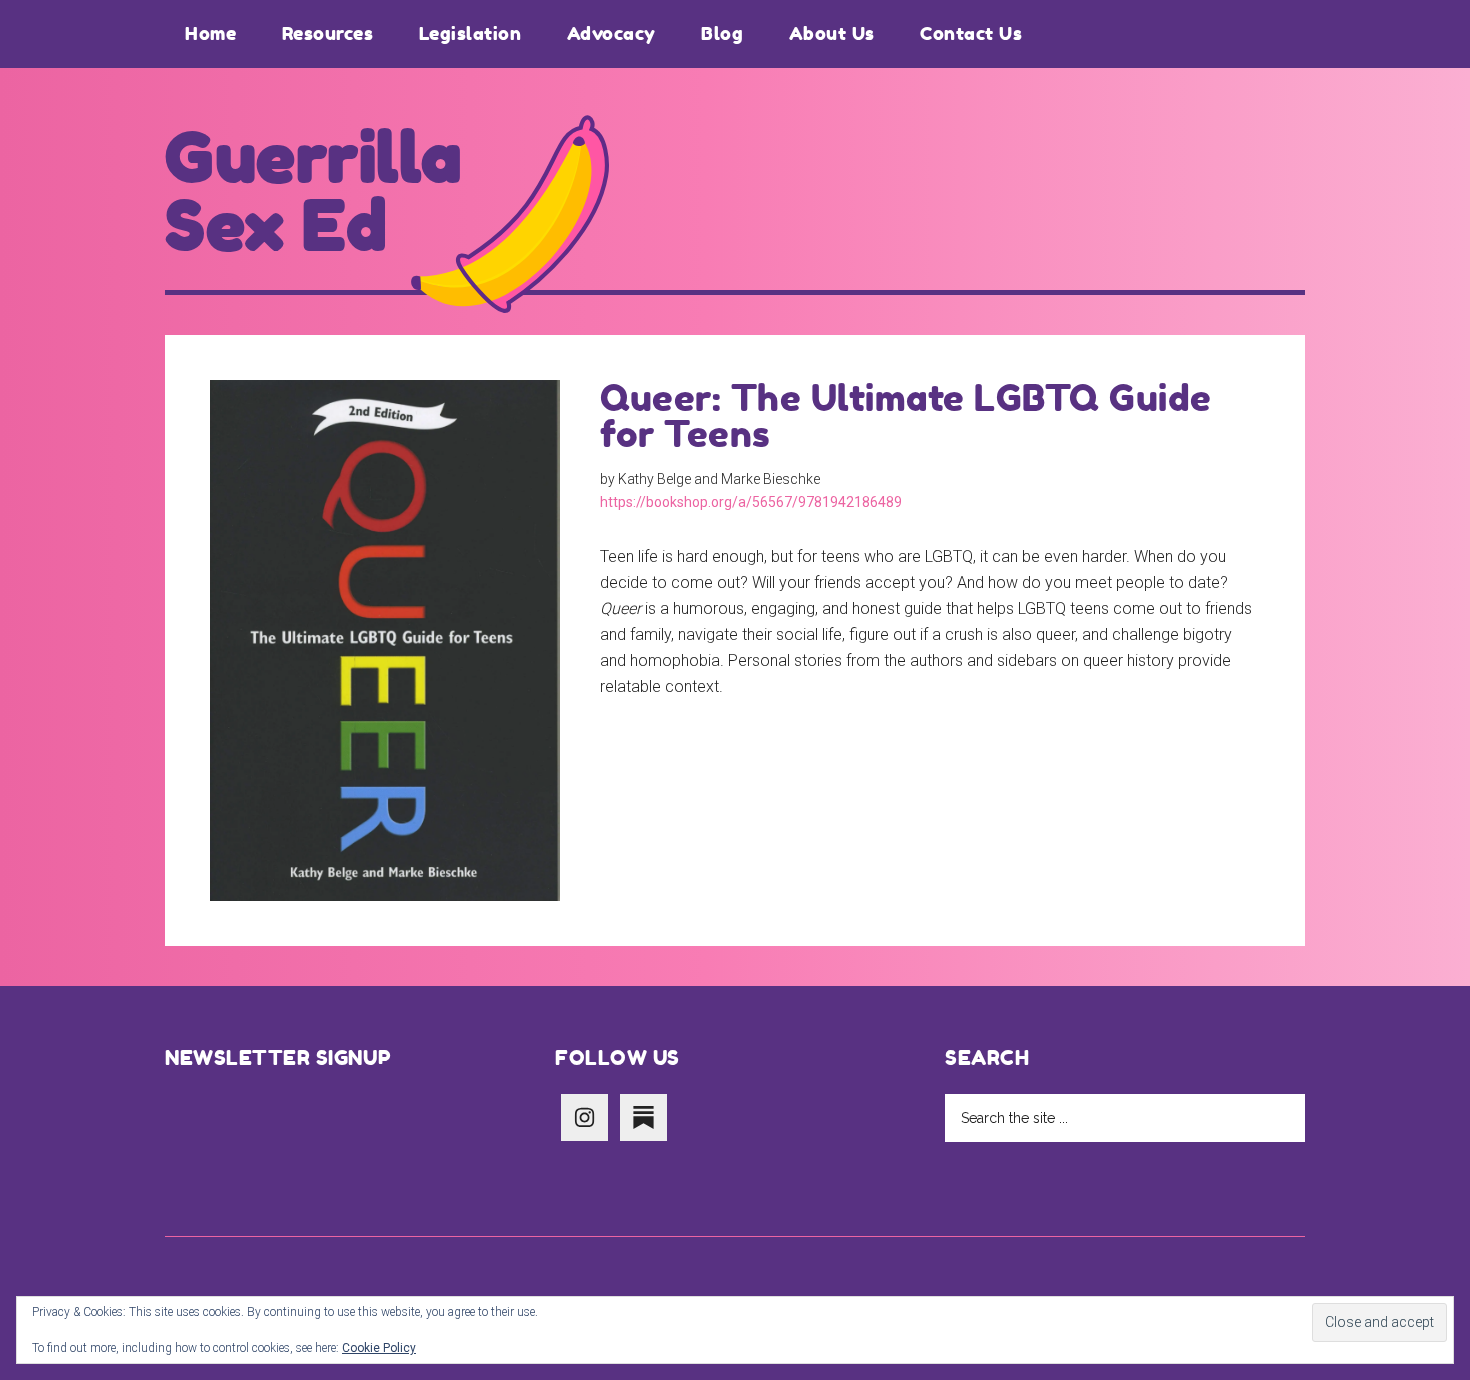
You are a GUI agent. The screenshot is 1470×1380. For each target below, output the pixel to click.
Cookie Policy (379, 1348)
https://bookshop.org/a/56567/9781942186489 (751, 502)
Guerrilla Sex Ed (314, 192)
